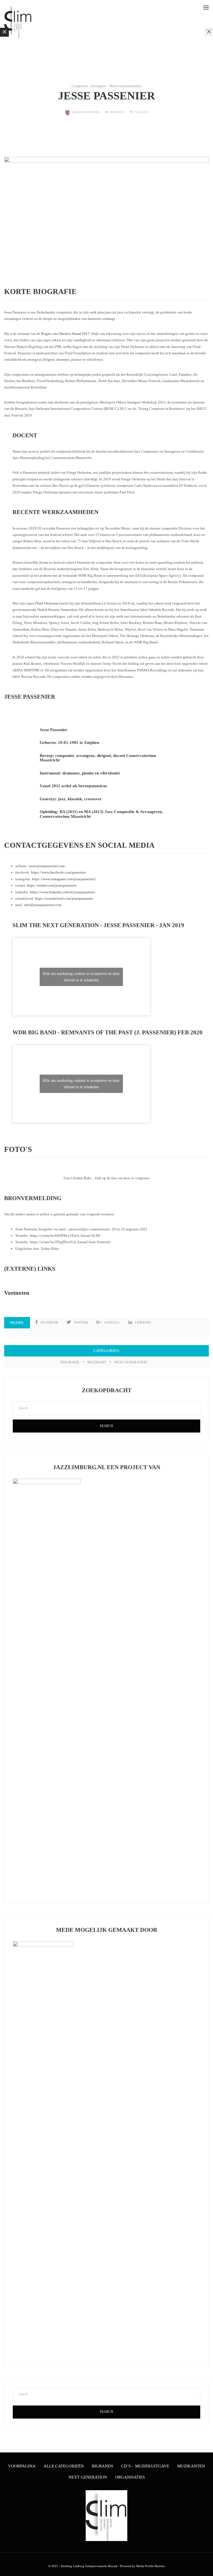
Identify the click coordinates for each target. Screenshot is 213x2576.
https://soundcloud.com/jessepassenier (64, 898)
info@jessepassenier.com (43, 905)
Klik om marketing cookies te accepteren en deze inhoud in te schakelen (81, 977)
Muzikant (117, 112)
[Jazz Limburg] (18, 21)
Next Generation (131, 1362)
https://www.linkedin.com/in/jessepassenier (63, 892)
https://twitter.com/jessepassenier (52, 885)
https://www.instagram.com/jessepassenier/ (64, 879)
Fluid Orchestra (47, 603)
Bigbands (102, 2466)
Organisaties (130, 2477)
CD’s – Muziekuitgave (145, 2466)
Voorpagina (22, 2466)
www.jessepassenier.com (47, 866)
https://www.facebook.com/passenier (59, 872)
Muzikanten (191, 2466)
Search (106, 1426)
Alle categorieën (64, 2466)
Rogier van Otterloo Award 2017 (65, 334)
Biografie (70, 1362)
